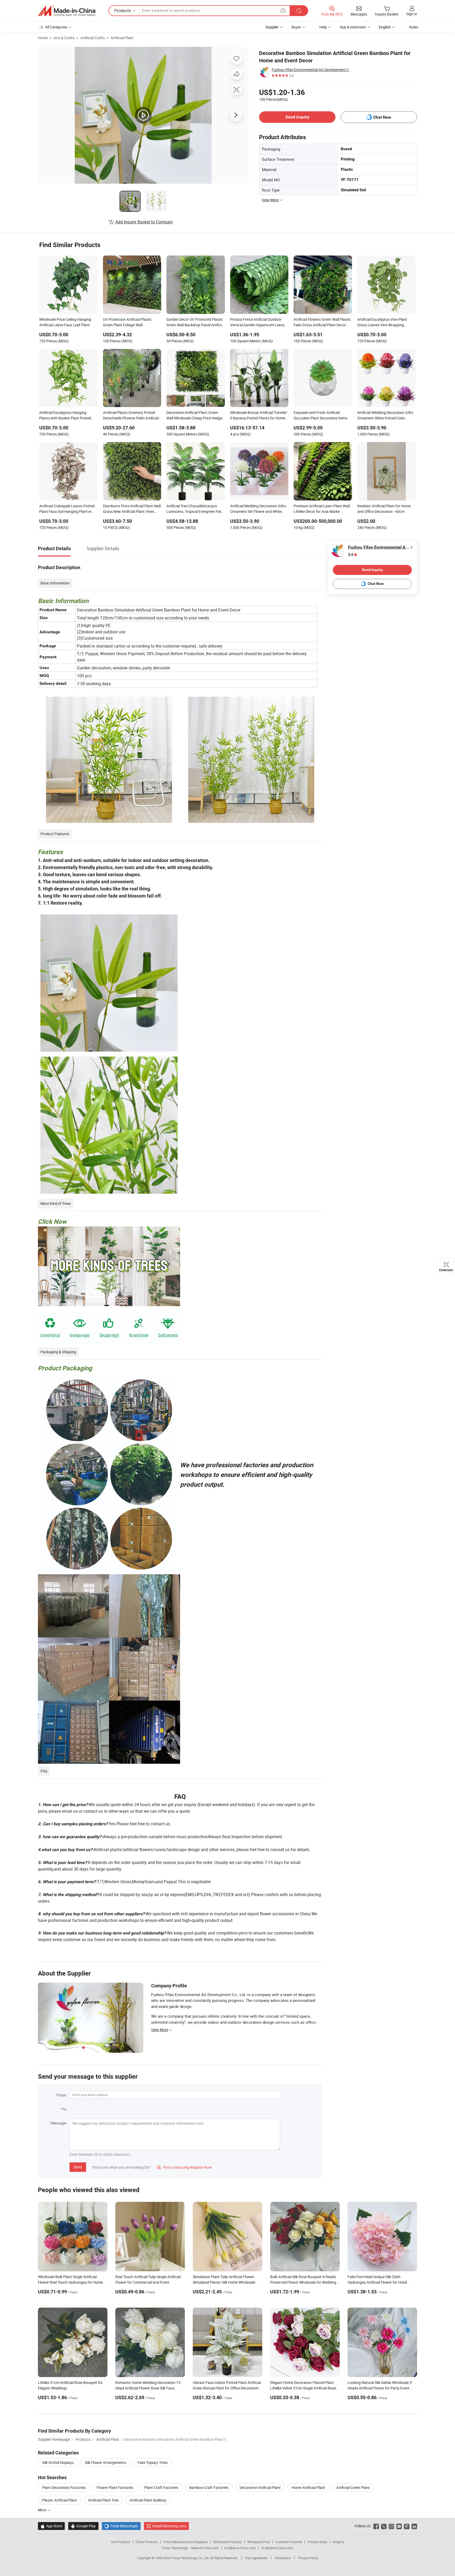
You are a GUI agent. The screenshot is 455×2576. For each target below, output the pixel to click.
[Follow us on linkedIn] (414, 2526)
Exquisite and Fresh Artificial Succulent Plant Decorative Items (320, 415)
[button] (283, 10)
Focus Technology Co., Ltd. (191, 2558)
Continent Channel (289, 2542)
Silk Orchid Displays (58, 2462)
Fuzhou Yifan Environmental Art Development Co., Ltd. (311, 70)
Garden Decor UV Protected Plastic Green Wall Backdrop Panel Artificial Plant (196, 323)
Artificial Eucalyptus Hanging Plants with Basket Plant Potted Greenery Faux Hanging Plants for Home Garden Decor (67, 416)
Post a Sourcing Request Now (184, 2167)
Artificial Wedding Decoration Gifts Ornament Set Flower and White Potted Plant (258, 509)
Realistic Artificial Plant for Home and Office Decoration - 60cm (384, 509)
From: (62, 2095)
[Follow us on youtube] (399, 2526)
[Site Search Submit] (299, 11)
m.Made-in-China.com (240, 2548)
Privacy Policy (308, 2558)
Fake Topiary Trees (153, 2462)
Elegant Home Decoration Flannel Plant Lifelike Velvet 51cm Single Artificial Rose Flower (303, 2388)
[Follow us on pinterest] (407, 2526)
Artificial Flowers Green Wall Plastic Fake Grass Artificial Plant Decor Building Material (322, 323)
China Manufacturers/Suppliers (186, 2542)
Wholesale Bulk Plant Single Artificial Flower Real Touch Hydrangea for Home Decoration (70, 2282)
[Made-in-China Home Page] (67, 11)
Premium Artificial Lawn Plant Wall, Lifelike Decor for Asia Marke (322, 509)
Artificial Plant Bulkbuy (148, 2500)
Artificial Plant (122, 38)
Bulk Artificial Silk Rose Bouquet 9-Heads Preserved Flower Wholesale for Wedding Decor (303, 2282)
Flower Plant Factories (115, 2487)
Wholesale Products (227, 2542)
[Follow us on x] (384, 2526)
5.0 (351, 555)
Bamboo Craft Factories (209, 2487)
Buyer (296, 27)
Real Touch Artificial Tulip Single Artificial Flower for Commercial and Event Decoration (148, 2282)
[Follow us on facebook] (376, 2526)
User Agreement (256, 2558)
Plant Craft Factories (161, 2487)
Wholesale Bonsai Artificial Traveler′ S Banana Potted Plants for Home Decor (259, 416)
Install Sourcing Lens (169, 2526)
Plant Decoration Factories (64, 2487)
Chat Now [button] (382, 117)
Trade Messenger (121, 2526)
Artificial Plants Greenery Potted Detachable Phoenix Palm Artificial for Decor (131, 416)
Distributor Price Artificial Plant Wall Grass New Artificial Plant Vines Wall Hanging (132, 509)
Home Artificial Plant (308, 2487)
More (43, 2510)
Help (323, 27)
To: (65, 2109)
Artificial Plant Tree (103, 2500)
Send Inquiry (297, 117)
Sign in (412, 14)
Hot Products (121, 2542)
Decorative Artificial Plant (260, 2487)
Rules (414, 27)
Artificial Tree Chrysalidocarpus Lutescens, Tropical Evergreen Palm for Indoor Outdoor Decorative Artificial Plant (195, 509)
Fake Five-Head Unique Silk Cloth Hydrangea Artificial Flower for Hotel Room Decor (377, 2282)
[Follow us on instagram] (391, 2526)
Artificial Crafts (93, 38)
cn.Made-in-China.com (277, 2548)
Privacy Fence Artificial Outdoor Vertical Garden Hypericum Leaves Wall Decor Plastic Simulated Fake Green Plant (258, 323)
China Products (147, 2542)
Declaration (283, 2558)
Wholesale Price (259, 2542)
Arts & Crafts (64, 38)
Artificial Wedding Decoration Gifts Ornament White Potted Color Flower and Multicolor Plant (385, 416)
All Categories (56, 27)
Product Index (317, 2542)
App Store (51, 2526)
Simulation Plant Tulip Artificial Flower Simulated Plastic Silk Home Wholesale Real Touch (224, 2282)
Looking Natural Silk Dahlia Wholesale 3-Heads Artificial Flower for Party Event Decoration (380, 2388)
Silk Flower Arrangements (106, 2462)
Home (43, 38)
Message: (59, 2123)
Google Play (83, 2526)
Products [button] (123, 11)
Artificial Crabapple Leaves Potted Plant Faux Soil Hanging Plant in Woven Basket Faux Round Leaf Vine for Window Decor (67, 509)
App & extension (353, 27)
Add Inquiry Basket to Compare (144, 222)
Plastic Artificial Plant (60, 2500)
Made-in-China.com (205, 2548)
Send (78, 2167)
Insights (338, 2542)
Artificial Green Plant (353, 2487)
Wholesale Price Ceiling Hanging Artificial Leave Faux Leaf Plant (65, 322)
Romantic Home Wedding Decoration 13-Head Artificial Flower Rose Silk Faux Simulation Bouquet (148, 2388)
